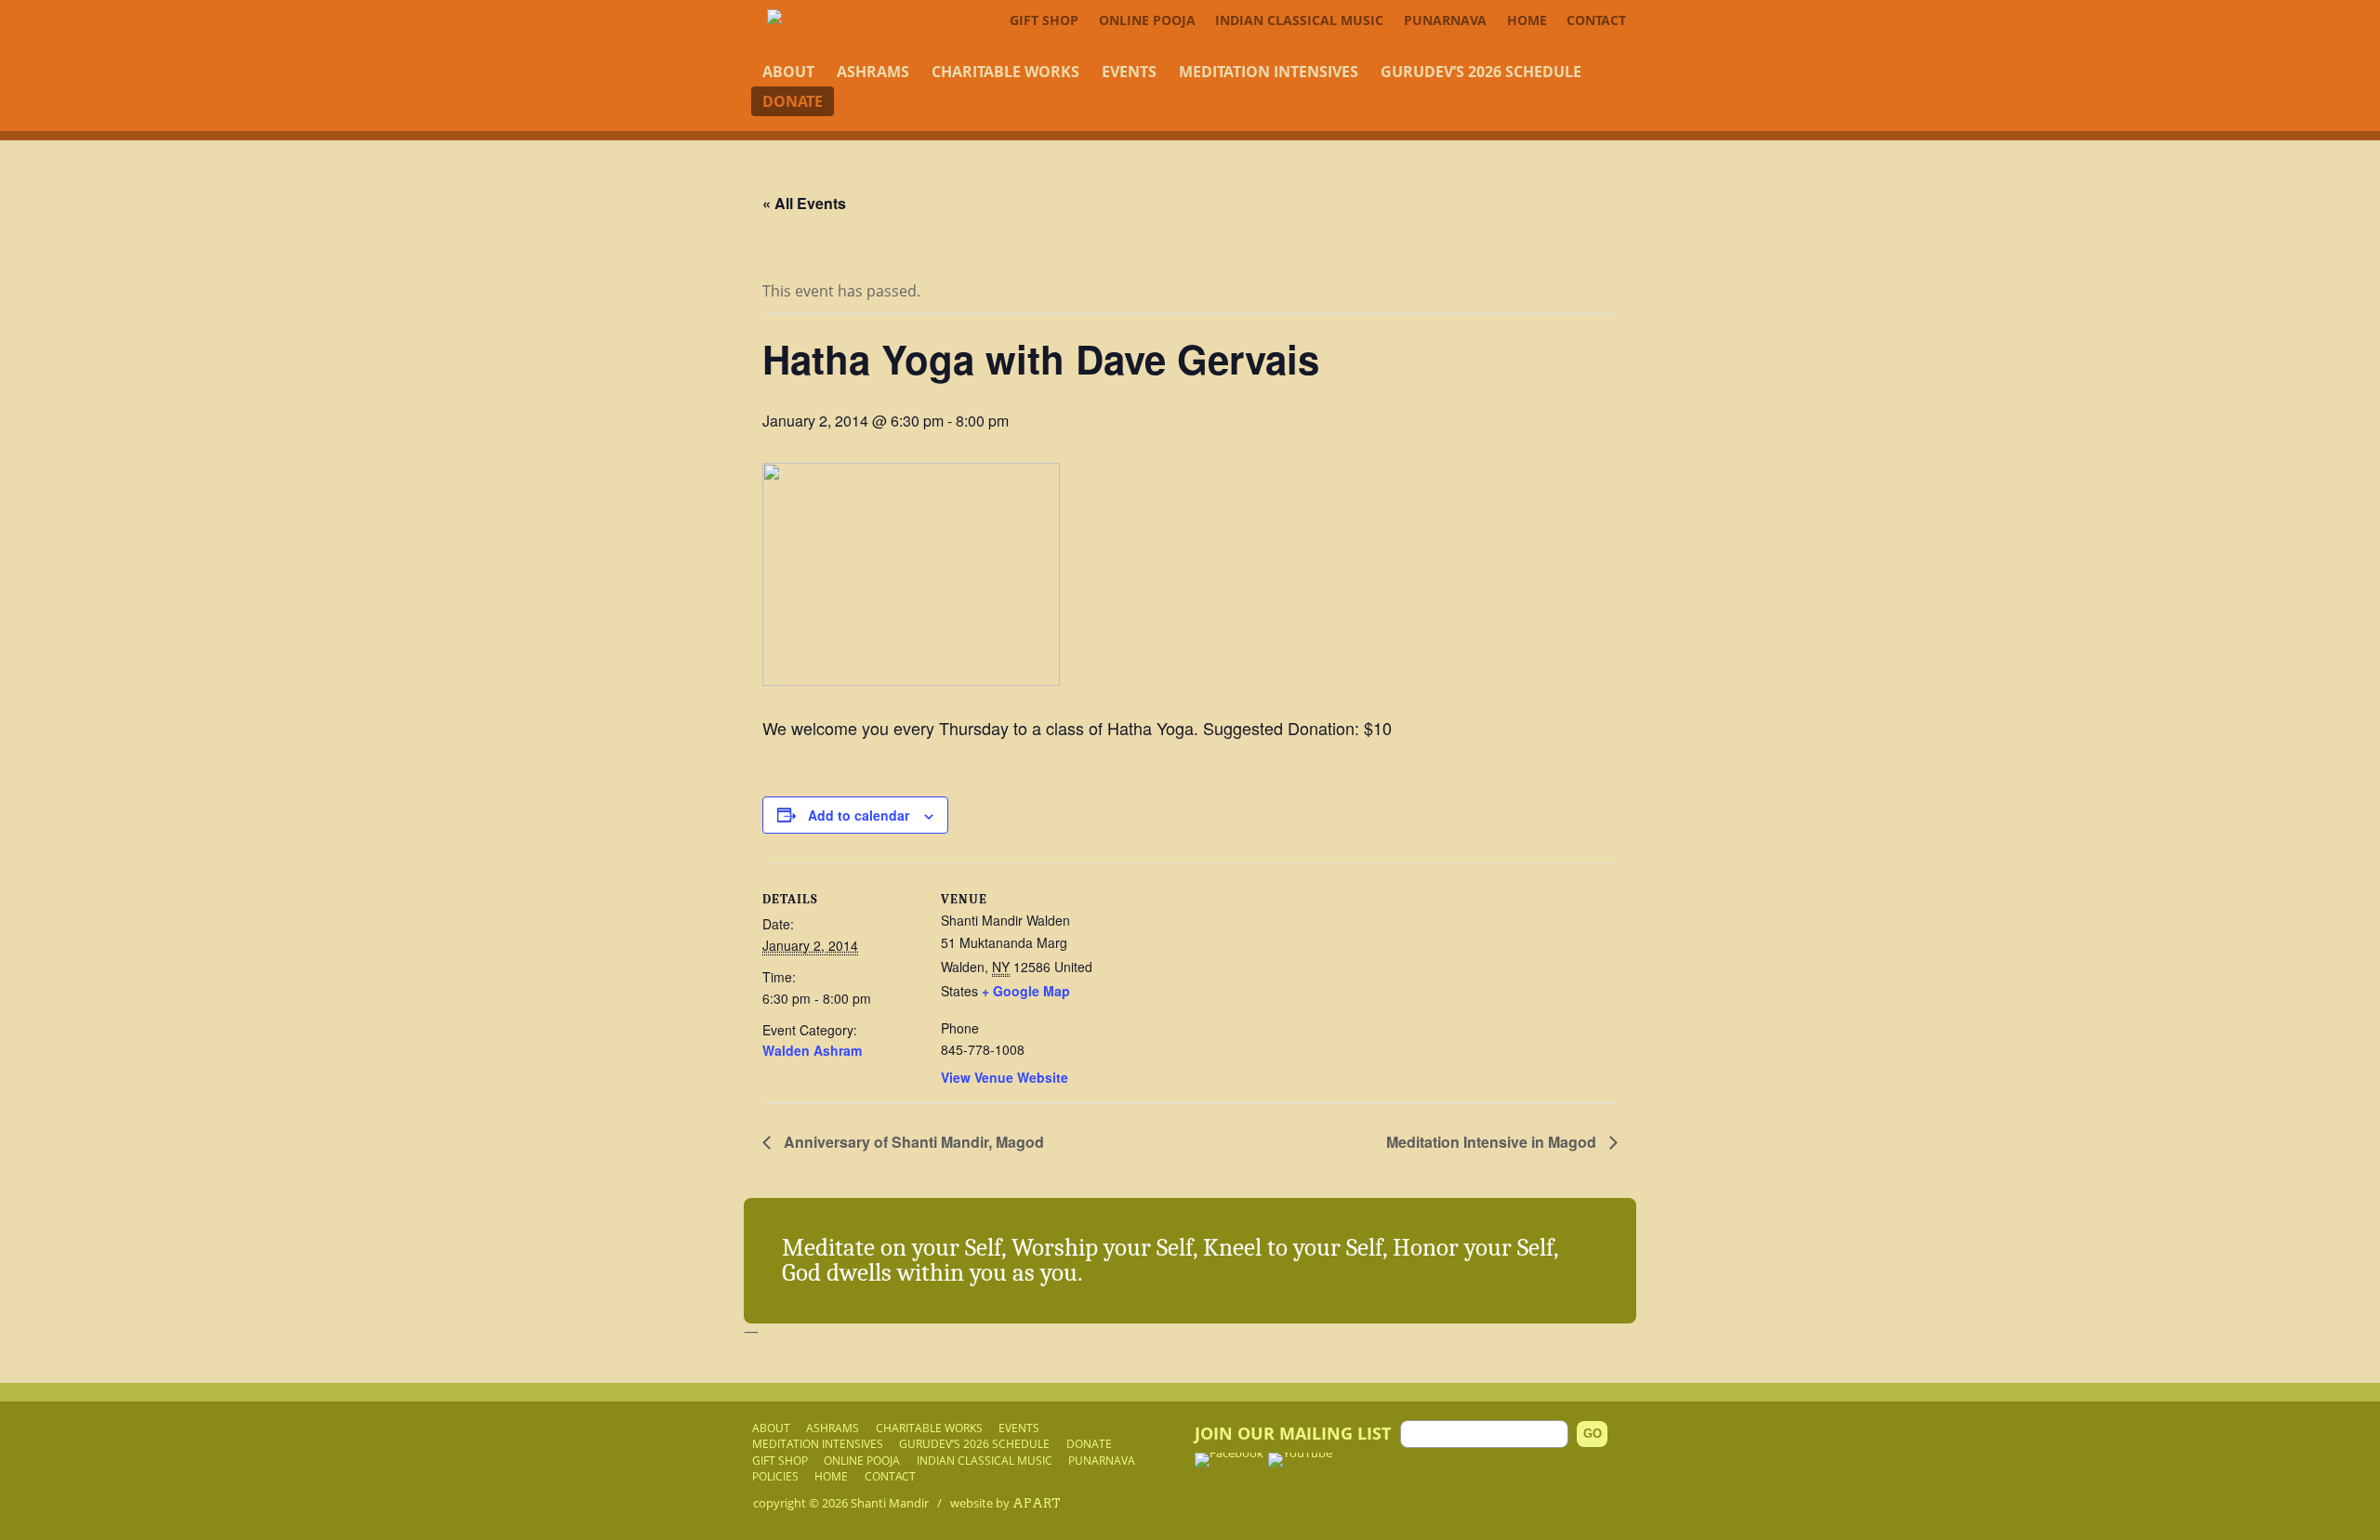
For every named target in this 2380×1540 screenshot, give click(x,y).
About (788, 72)
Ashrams (873, 72)
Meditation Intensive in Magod (1493, 1142)
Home (1527, 20)
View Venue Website (1005, 1077)
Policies (775, 1476)
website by (1005, 1503)
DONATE (793, 101)
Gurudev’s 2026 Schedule (1481, 72)
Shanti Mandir (890, 1503)
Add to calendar (859, 815)
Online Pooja (1147, 20)
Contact (1596, 20)
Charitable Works (1005, 72)
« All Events (804, 203)
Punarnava (1445, 20)
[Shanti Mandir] (828, 17)
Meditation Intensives (1269, 72)
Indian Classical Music (1299, 20)
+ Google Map (1026, 991)
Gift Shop (1044, 20)
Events (1129, 72)
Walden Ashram (812, 1050)
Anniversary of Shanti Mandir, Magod (912, 1142)
